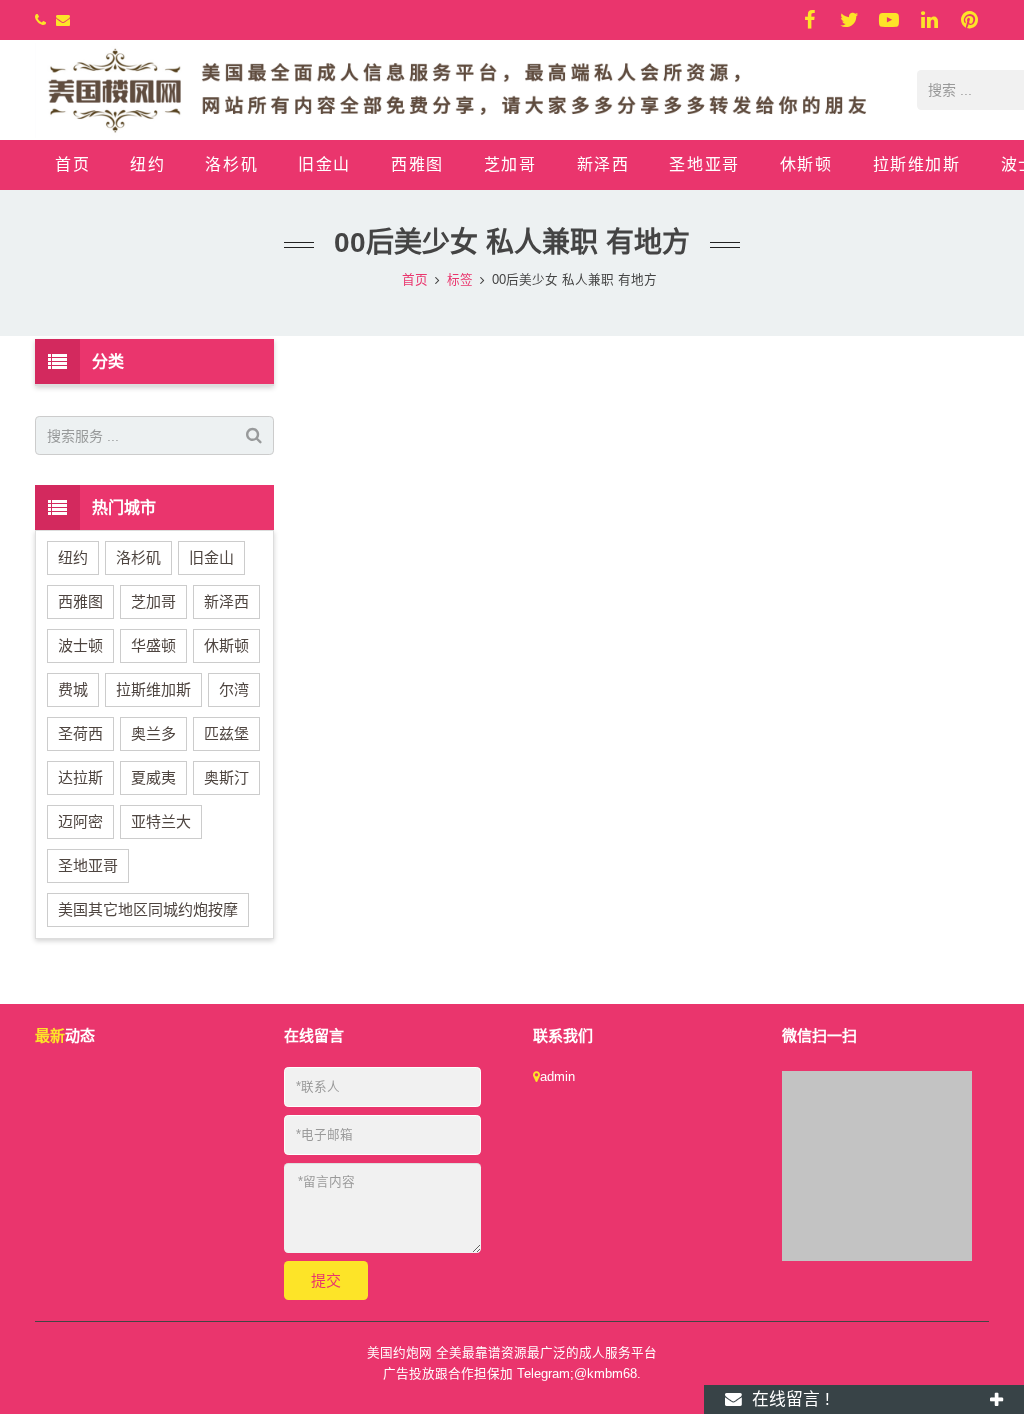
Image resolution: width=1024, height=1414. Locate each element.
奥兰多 (153, 733)
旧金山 (211, 557)
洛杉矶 (138, 557)
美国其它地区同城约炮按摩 (148, 909)
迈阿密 (80, 821)
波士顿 (80, 645)
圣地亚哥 (88, 865)
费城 (73, 689)
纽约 (73, 557)
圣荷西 (80, 733)
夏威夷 (153, 777)
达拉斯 (80, 777)
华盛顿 (153, 645)
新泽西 (226, 601)
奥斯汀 (226, 777)
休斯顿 (226, 645)
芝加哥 (153, 601)
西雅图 (80, 601)
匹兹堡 (226, 733)
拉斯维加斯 (153, 689)
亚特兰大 (161, 821)
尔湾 (234, 689)
